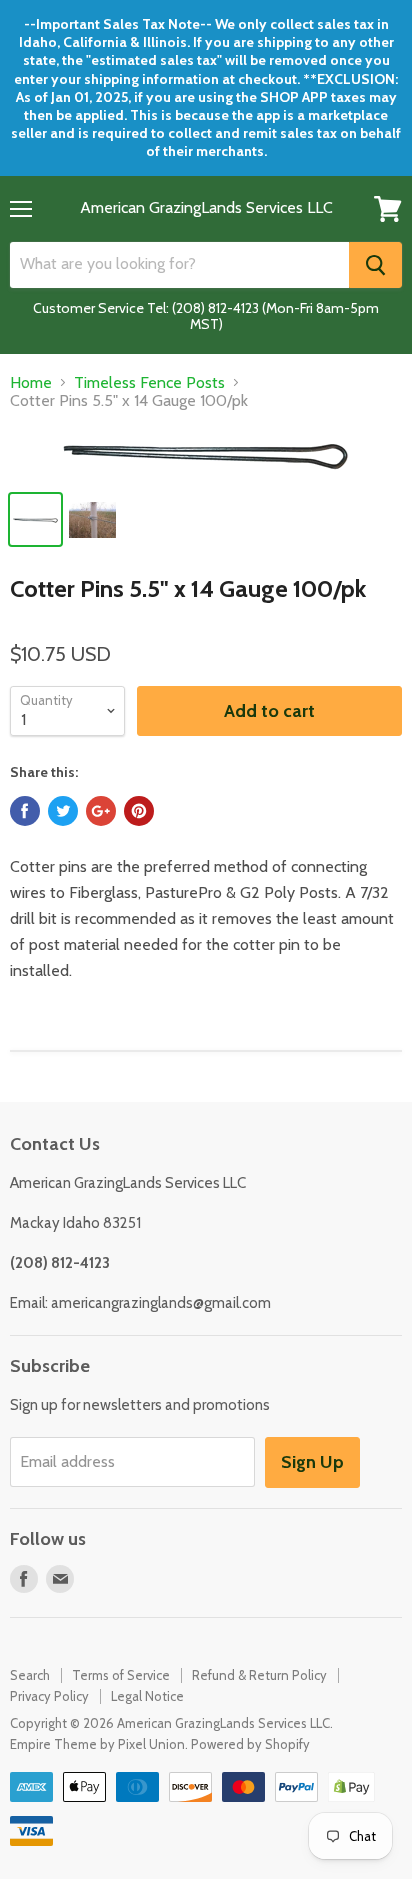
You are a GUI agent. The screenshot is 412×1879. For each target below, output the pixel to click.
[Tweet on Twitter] (63, 811)
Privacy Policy (49, 1696)
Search (30, 1675)
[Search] (375, 265)
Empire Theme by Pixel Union (97, 1744)
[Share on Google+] (101, 811)
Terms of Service (121, 1675)
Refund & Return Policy (259, 1675)
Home (31, 383)
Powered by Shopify (250, 1744)
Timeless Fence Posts (149, 383)
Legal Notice (147, 1696)
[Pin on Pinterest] (139, 811)
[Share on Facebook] (25, 811)
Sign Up (312, 1462)
